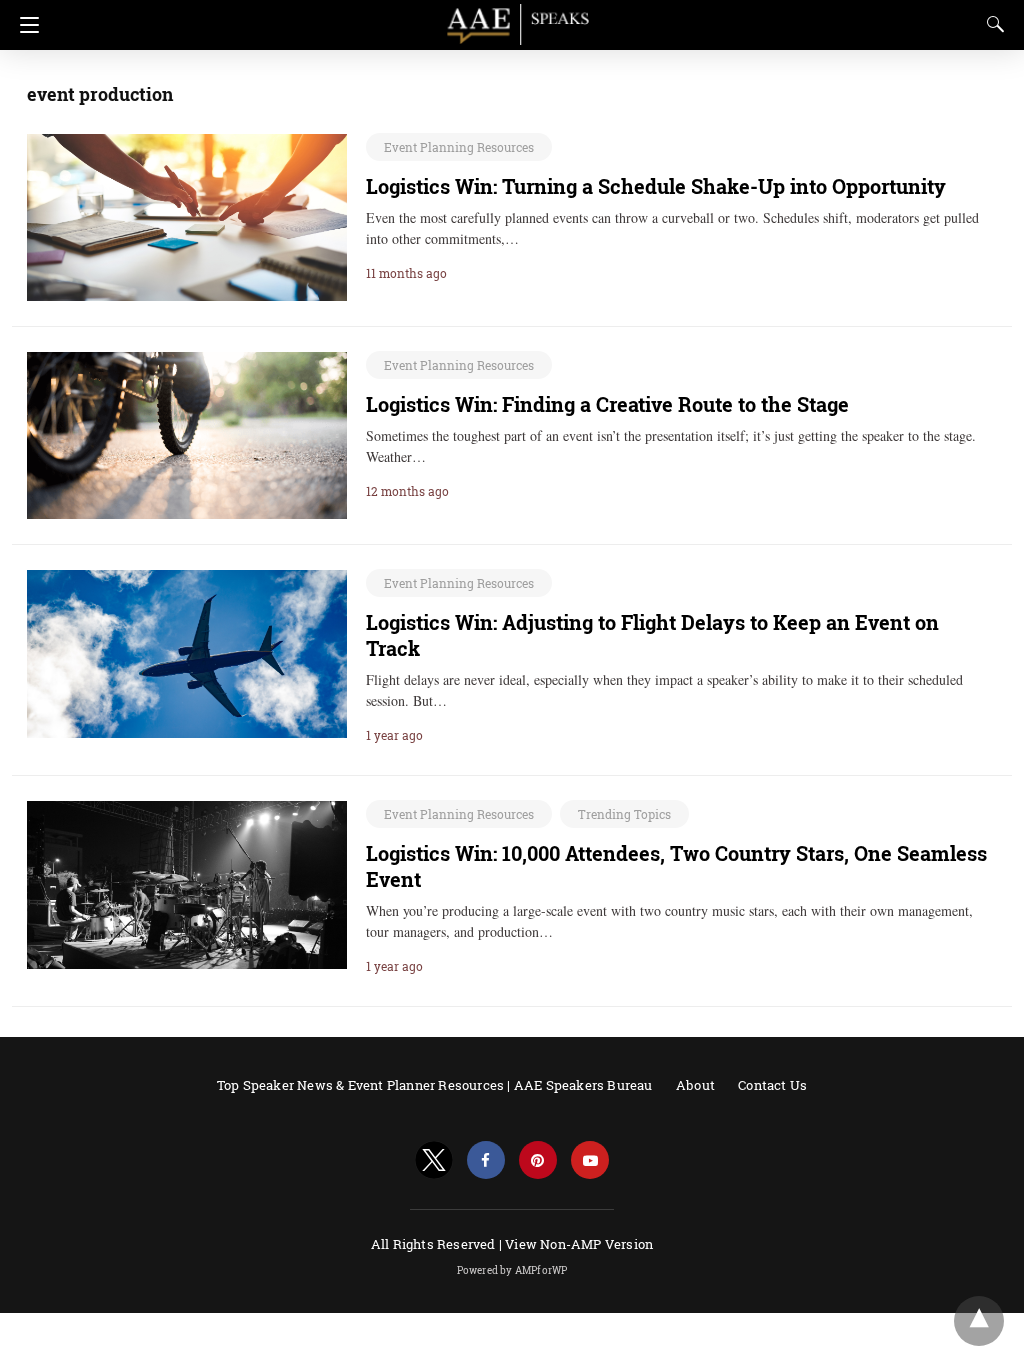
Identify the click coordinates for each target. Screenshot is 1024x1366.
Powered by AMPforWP (512, 1270)
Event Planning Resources (459, 147)
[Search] (991, 24)
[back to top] (979, 1321)
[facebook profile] (486, 1160)
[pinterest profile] (538, 1160)
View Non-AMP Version (579, 1244)
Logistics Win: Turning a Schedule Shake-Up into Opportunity (656, 186)
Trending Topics (624, 814)
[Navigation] (24, 25)
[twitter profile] (434, 1160)
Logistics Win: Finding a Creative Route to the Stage (607, 404)
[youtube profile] (590, 1160)
